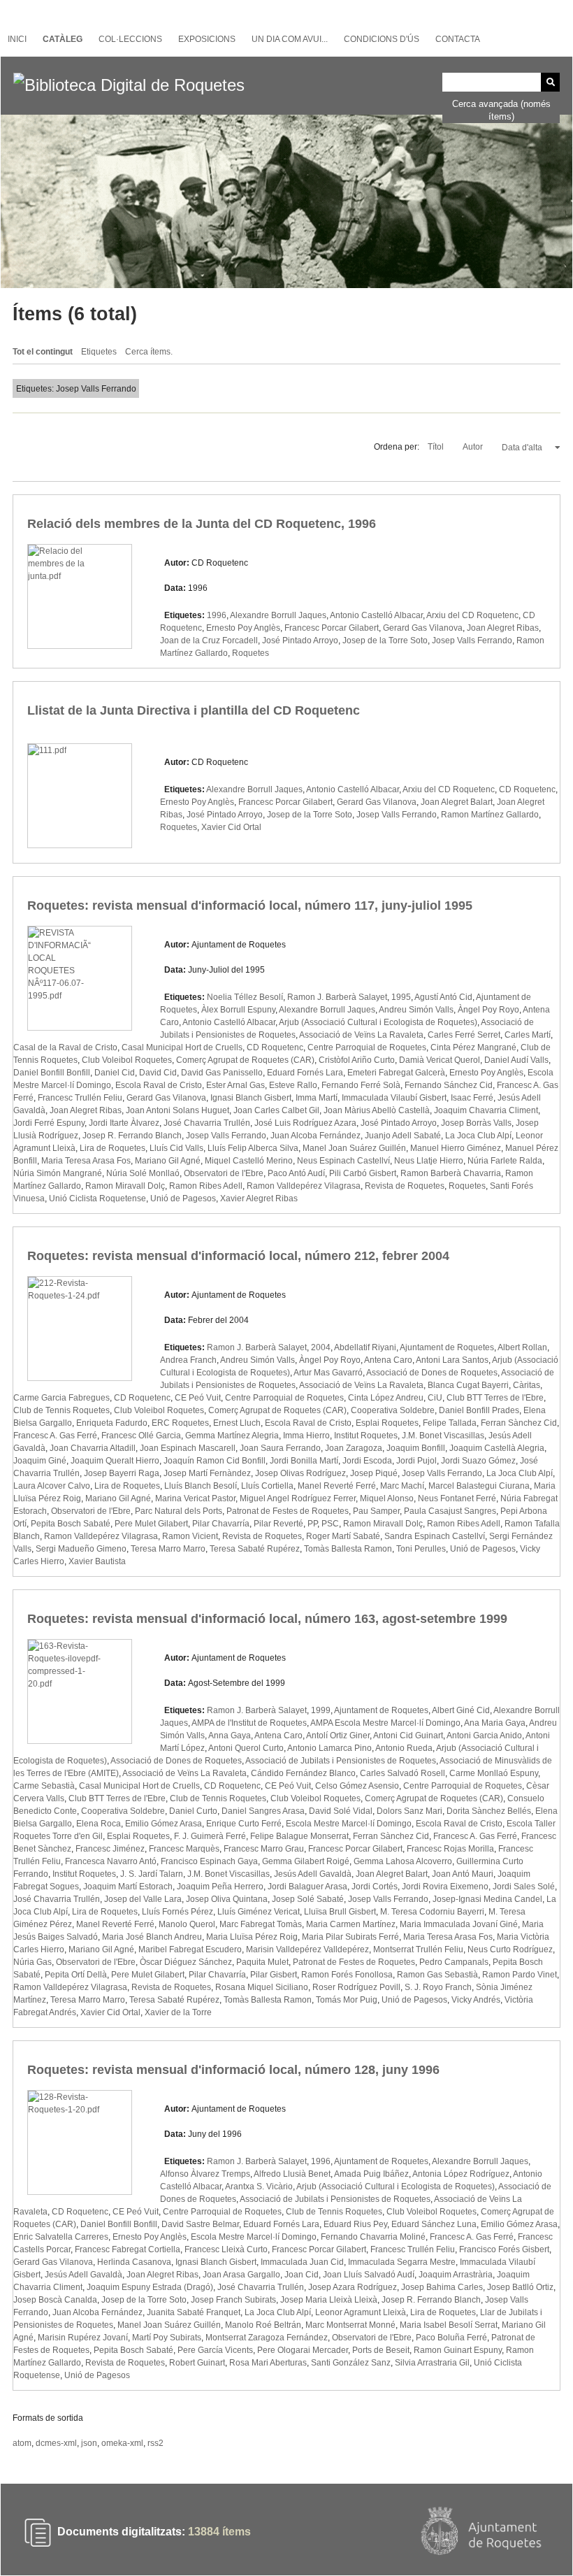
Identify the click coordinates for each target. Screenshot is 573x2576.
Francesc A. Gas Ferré (55, 1436)
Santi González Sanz (351, 2363)
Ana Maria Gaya (495, 1723)
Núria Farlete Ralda (505, 1161)
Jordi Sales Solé (524, 1887)
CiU (435, 1398)
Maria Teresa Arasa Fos (86, 1161)
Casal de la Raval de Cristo (65, 1047)
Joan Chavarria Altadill (93, 1448)
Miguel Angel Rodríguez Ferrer (298, 1498)
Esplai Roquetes (387, 1423)
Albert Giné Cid (461, 1710)
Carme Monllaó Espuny (494, 1773)
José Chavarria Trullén (207, 1123)
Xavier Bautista (97, 1561)
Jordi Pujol (416, 1461)
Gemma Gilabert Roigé (306, 1861)
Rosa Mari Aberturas (268, 2363)
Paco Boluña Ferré (451, 2338)
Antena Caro (388, 1360)
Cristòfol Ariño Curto (357, 1060)
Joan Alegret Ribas (503, 628)
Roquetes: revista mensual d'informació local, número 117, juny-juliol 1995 (250, 906)
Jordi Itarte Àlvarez (124, 1123)
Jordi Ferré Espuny (49, 1123)
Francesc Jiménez (110, 1849)
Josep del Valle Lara (143, 1899)
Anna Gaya (230, 1736)
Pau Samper (376, 1511)
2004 (321, 1347)
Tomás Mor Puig (347, 2000)
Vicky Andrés (476, 2000)
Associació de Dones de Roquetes (432, 1373)
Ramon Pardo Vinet (520, 1975)
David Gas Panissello (222, 1073)
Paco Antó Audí (296, 1173)
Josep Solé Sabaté (308, 1899)
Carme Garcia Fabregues (61, 1398)
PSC (330, 1524)
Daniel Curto (193, 1811)
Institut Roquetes (366, 1436)
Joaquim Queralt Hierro (115, 1461)
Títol (437, 447)
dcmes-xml (56, 2443)
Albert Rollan (522, 1347)
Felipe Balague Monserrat (299, 1836)
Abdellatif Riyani (365, 1347)
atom (22, 2443)
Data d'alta (523, 448)
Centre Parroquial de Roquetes (367, 1047)
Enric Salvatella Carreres (61, 2237)
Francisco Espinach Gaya (209, 1861)
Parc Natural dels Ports (179, 1511)
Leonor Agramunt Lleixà (361, 2312)
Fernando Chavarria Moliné (373, 2237)
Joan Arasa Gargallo (241, 2275)
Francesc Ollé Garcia (141, 1436)
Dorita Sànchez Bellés (489, 1811)
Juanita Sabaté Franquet (194, 2312)
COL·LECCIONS (130, 39)
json (89, 2443)
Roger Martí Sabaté (343, 1536)
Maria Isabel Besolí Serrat (449, 2325)
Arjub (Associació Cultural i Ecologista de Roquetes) (378, 1022)
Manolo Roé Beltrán (263, 2325)
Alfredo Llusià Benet (292, 2174)
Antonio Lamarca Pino (329, 1748)
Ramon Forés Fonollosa (347, 1975)
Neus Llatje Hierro (429, 1161)
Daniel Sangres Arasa (263, 1811)
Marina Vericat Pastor (195, 1498)
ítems (219, 2532)
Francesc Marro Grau (264, 1849)
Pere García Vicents (215, 2350)
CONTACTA (458, 39)
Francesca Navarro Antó (111, 1861)
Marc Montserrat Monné (350, 2325)
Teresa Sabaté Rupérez (255, 1549)
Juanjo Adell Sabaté (403, 1136)
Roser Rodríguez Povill (356, 1987)
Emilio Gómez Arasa (164, 1824)
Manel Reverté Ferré (337, 1486)
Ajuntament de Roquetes (447, 1347)
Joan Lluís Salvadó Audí (369, 2275)
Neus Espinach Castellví (343, 1161)
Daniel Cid (115, 1073)
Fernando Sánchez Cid (449, 1085)
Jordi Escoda (367, 1461)
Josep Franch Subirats (233, 2300)
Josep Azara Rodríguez (353, 2287)
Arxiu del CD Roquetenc (472, 615)
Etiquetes (99, 352)
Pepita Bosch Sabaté (71, 1524)
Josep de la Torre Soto (385, 641)
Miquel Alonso (387, 1498)
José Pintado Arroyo (300, 641)
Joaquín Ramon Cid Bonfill (215, 1461)
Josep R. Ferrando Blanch (132, 1136)
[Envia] (550, 82)
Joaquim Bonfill (416, 1448)
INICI (17, 39)
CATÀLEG (63, 39)
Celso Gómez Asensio (357, 1786)
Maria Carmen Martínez (351, 1924)
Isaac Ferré (472, 1098)
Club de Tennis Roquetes (61, 1410)
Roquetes (251, 653)
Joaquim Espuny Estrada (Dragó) (150, 2287)
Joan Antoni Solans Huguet (177, 1110)
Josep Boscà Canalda (55, 2300)
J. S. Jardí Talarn (152, 1874)
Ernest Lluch (237, 1423)
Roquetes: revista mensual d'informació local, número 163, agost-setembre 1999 (267, 1619)
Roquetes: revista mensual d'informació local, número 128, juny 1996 (233, 2070)
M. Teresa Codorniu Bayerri (432, 1912)
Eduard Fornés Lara (305, 1073)
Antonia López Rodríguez (461, 2174)
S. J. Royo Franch (438, 1987)
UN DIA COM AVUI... (290, 39)
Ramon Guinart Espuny (458, 2350)
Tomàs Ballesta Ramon (348, 1549)
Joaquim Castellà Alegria (497, 1448)
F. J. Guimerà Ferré (210, 1836)
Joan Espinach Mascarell (188, 1448)
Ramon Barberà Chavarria (451, 1173)
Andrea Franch (188, 1360)
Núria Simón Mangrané (58, 1173)
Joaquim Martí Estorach (128, 1887)
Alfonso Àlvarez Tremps (205, 2174)
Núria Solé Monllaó (143, 1173)
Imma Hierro (306, 1436)
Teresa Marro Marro (168, 1549)
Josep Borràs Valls (476, 1123)
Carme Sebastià (44, 1786)
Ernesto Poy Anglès (243, 628)
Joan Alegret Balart (457, 802)
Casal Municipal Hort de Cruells (182, 1047)
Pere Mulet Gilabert (151, 1524)
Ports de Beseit (381, 2350)
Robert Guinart (197, 2363)
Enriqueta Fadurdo (112, 1423)
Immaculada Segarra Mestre (402, 2262)
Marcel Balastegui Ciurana (479, 1486)
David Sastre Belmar (200, 2224)
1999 (321, 1710)
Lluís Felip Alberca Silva (253, 1148)
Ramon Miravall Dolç (125, 1186)
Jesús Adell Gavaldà (313, 1874)
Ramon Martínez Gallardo (490, 815)
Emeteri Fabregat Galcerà (396, 1073)
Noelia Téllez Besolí (245, 997)
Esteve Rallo (293, 1085)
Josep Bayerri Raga (122, 1473)
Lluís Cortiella (267, 1486)
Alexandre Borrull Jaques (278, 615)
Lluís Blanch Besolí (201, 1486)
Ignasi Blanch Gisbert (251, 1098)
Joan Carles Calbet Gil (276, 1110)
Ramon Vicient (190, 1536)
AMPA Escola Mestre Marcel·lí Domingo (385, 1723)
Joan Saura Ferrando (280, 1448)
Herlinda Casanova (134, 2262)
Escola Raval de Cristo (159, 1085)
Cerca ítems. (149, 352)
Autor (474, 447)
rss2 (155, 2443)
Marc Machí (402, 1486)
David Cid (158, 1073)
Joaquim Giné (40, 1461)
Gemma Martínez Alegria (232, 1436)
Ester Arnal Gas (235, 1085)
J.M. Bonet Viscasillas (443, 1436)
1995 (401, 997)
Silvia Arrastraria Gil (432, 2363)
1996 (217, 615)
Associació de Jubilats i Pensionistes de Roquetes (341, 1761)
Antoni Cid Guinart (408, 1736)
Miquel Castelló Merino (249, 1161)
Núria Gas (32, 1962)
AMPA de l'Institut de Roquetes (249, 1723)
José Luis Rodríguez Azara (305, 1123)
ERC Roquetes (180, 1423)
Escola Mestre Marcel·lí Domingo (349, 1824)
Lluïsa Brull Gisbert (340, 1912)
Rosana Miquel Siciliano (262, 1987)
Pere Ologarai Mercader (303, 2350)
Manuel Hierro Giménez (456, 1148)
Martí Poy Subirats (167, 2338)
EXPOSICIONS (207, 39)
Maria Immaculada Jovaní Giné (459, 1924)
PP (312, 1524)
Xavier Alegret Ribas (259, 1198)
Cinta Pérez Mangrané (473, 1047)
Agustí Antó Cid (443, 997)
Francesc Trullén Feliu (80, 1098)
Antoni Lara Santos (452, 1360)
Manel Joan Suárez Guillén (354, 1148)
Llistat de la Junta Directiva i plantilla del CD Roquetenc (194, 710)
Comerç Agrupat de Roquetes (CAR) (245, 1060)
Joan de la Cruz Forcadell (209, 641)
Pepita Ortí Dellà (76, 1975)
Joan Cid (302, 2275)
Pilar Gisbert (274, 1975)
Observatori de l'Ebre (224, 1173)
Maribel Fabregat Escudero (190, 1949)
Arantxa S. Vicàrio (259, 2187)
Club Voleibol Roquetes (127, 1060)
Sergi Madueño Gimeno (81, 1549)
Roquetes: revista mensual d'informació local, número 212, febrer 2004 (238, 1256)
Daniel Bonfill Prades (479, 1410)
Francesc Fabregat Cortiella (128, 2249)
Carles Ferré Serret (464, 1035)
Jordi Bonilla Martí (304, 1461)
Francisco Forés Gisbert (504, 2249)
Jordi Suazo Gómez (478, 1461)
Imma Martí (317, 1098)
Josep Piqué (374, 1473)
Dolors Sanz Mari (409, 1811)
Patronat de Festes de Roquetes (288, 1511)
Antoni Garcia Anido (484, 1736)
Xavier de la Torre (178, 2012)
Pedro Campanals (454, 1962)
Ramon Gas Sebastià (437, 1975)
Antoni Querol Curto (246, 1748)
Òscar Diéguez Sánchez (186, 1962)
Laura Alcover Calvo (52, 1486)
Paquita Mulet (262, 1962)
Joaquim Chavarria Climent (486, 1110)
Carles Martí (528, 1035)
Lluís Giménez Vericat (259, 1912)
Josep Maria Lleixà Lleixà (329, 2300)
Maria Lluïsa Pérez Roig (252, 1937)
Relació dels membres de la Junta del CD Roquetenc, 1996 (202, 524)
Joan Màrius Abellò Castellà (377, 1110)
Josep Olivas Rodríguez (300, 1473)
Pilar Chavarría (221, 1524)
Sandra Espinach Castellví (435, 1536)
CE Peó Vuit (198, 1398)
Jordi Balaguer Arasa (307, 1887)
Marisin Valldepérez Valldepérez (307, 1949)
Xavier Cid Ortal (231, 827)
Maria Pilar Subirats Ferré (350, 1937)
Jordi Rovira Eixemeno (445, 1887)
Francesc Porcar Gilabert (332, 628)
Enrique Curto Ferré (244, 1824)
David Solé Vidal (341, 1811)
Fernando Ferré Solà (361, 1085)
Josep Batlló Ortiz (520, 2287)
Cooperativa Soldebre (393, 1410)
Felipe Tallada (450, 1423)
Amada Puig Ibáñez (371, 2174)
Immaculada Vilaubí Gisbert (394, 1098)
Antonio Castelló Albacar (376, 615)
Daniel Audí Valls (516, 1060)
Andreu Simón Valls (416, 1010)
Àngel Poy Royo (488, 1010)
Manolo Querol (187, 1924)
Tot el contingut (43, 352)
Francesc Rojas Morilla (450, 1849)
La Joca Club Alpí (478, 1136)
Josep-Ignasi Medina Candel (487, 1899)
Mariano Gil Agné (168, 1161)
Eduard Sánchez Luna (434, 2224)
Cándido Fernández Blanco (303, 1773)
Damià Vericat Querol (440, 1060)
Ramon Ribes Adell (206, 1186)
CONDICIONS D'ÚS (382, 39)
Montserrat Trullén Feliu (418, 1949)
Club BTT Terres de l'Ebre (495, 1398)
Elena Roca (99, 1824)
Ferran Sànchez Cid (519, 1423)
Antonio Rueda (404, 1748)
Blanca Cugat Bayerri (468, 1385)
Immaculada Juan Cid (302, 2262)
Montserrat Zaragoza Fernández (267, 2338)
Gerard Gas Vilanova (423, 628)
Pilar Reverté (278, 1524)
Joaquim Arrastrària (456, 2275)
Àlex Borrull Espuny (238, 1010)
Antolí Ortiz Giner (338, 1736)
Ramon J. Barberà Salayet (337, 997)
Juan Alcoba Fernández (315, 1136)
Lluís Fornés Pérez (177, 1912)
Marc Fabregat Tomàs (261, 1924)
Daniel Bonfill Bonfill (52, 1073)
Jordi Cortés (375, 1887)
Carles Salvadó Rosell (402, 1773)
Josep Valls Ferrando (472, 641)
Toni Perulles (421, 1549)
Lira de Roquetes (113, 1148)
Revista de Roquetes (405, 1186)
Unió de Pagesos (183, 1198)
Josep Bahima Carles (442, 2287)
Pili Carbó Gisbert (363, 1173)
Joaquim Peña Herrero (220, 1887)
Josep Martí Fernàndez (207, 1473)
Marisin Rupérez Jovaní (83, 2338)
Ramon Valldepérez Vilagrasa (304, 1186)
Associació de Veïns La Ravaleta (361, 1035)
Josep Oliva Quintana (227, 1899)
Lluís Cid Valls (176, 1148)
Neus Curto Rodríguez (510, 1949)
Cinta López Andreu (386, 1398)
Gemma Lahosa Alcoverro (403, 1861)
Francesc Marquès (184, 1849)
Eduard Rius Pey (355, 2224)
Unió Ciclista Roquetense (97, 1198)
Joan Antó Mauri (463, 1874)
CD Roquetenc (527, 789)
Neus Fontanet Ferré (457, 1498)
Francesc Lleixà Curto (226, 2249)
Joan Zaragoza (354, 1448)
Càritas (527, 1385)
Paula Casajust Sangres (450, 1511)
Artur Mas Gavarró (328, 1373)
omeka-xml (122, 2443)
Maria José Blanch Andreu (152, 1937)
